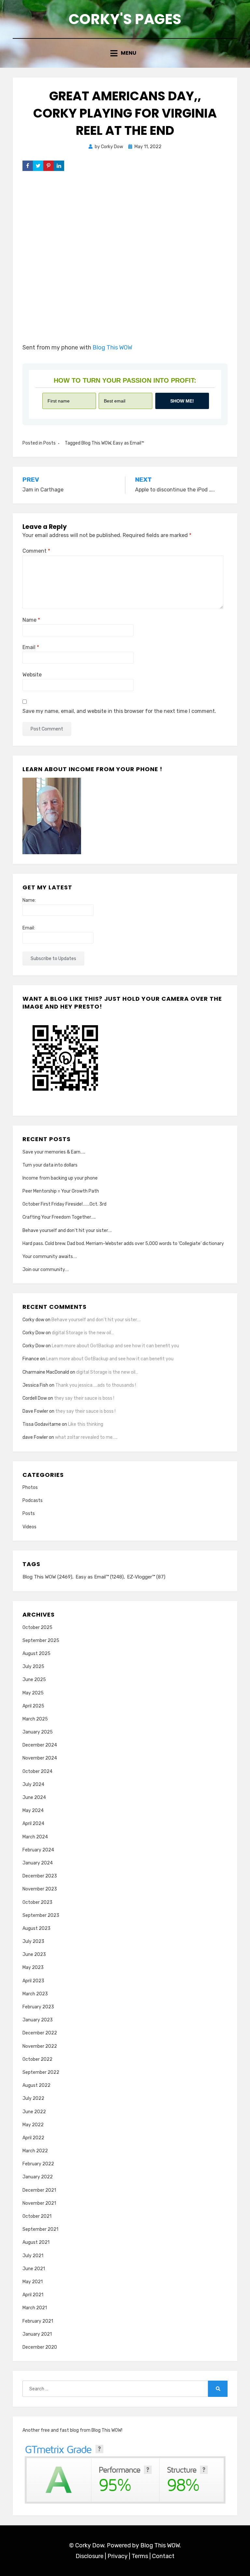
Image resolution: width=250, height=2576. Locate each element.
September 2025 (41, 1641)
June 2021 (34, 2269)
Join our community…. (46, 1270)
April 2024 (33, 1824)
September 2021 (40, 2229)
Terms (140, 2556)
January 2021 (37, 2334)
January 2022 (38, 2177)
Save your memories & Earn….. (54, 1152)
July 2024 (33, 1784)
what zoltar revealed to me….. (86, 1437)
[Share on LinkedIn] (59, 166)
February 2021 (38, 2321)
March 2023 (35, 1994)
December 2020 (40, 2347)
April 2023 (33, 1981)
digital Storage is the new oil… (83, 1333)
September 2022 (41, 2072)
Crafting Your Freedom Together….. (59, 1217)
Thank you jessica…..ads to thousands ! (96, 1385)
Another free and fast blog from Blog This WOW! (72, 2430)
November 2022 (40, 2046)
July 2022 (33, 2098)
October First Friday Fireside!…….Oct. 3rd (64, 1204)
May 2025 (33, 1693)
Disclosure (90, 2556)
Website (32, 675)
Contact (163, 2556)
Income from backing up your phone (60, 1178)
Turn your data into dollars (50, 1165)
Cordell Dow (35, 1398)
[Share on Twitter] (38, 166)
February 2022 (38, 2164)
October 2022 (37, 2059)
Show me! (182, 401)
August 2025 (36, 1654)
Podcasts (33, 1500)
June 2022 (34, 2112)
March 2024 (35, 1837)
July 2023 (33, 1941)
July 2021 (33, 2256)
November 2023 (40, 1889)
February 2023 (38, 2007)
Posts (49, 443)
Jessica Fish (35, 1385)
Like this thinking (86, 1424)
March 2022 (35, 2151)
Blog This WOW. (161, 2545)
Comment (36, 551)
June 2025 (34, 1680)
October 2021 (37, 2216)
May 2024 (33, 1811)
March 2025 (35, 1719)
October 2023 (37, 1902)
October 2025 (37, 1628)
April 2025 (33, 1706)
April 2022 (33, 2138)
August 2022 (36, 2085)
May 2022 (33, 2125)
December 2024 (40, 1745)
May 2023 (33, 1967)
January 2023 (38, 2020)
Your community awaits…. (50, 1257)
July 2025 (33, 1667)
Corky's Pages (125, 19)
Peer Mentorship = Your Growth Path (61, 1191)
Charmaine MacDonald (46, 1372)
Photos (30, 1487)
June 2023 (34, 1954)
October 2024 (37, 1771)
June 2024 (34, 1798)
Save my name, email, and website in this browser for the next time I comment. (119, 711)
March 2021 (35, 2308)
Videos (29, 1527)
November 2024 (40, 1758)
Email (31, 647)
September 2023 (41, 1915)
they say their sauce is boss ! (84, 1398)
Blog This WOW (112, 347)
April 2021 (33, 2295)
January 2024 (38, 1863)
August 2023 (36, 1928)
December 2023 (40, 1876)
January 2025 (38, 1732)
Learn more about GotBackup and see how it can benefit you (115, 1346)
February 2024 (38, 1850)
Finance (31, 1359)
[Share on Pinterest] (49, 166)
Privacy (118, 2556)
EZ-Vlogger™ (146, 1577)
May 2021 (33, 2282)
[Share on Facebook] (28, 166)
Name (31, 620)
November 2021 (39, 2203)
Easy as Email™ (129, 443)
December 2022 (40, 2033)
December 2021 (39, 2190)
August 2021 (36, 2242)
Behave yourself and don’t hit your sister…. (67, 1231)
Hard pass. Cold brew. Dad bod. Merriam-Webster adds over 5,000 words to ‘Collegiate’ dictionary (123, 1244)
